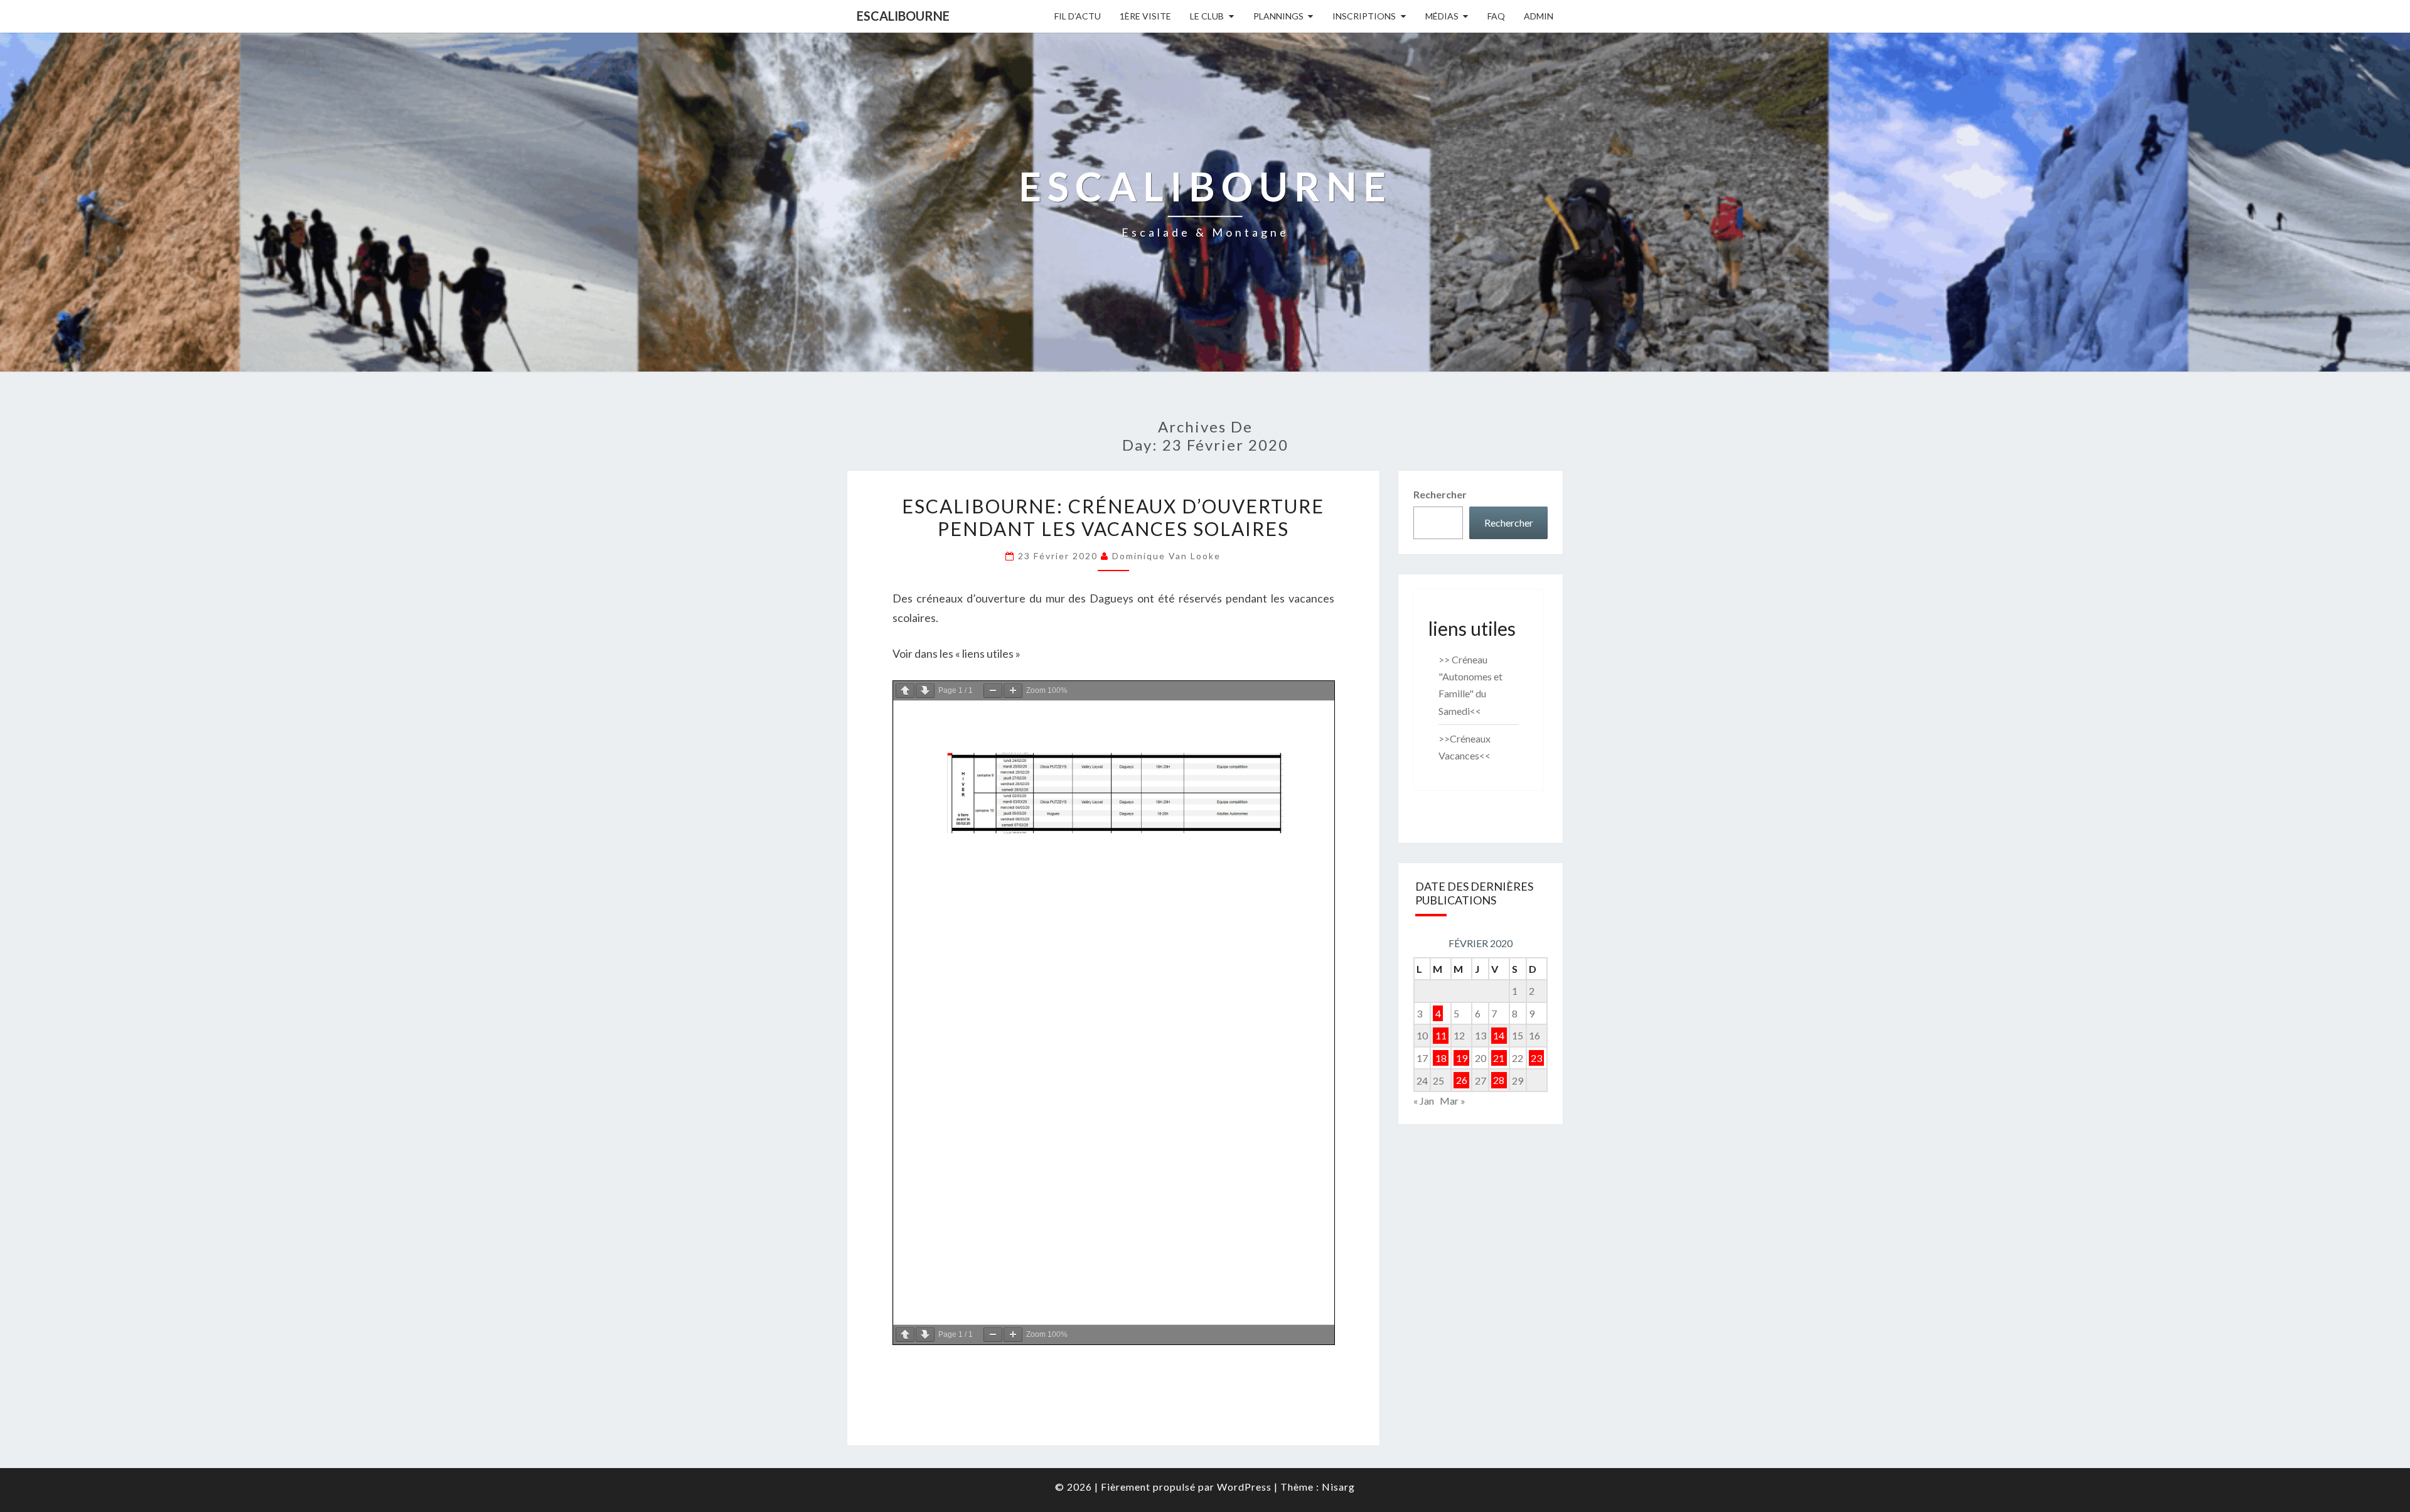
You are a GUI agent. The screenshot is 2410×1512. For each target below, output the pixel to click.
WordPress (1244, 1487)
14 (1499, 1035)
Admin (1539, 16)
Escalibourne (903, 16)
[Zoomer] (1013, 691)
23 (1536, 1058)
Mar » (1453, 1101)
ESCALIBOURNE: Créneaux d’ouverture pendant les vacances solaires (1113, 517)
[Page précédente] (905, 691)
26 (1462, 1080)
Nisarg (1338, 1487)
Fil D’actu (1078, 16)
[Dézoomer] (993, 691)
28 (1499, 1080)
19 (1462, 1058)
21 (1499, 1058)
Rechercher (1440, 494)
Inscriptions (1364, 16)
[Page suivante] (925, 691)
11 (1441, 1035)
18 (1441, 1058)
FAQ (1496, 16)
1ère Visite (1145, 16)
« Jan (1424, 1101)
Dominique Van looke (1166, 556)
